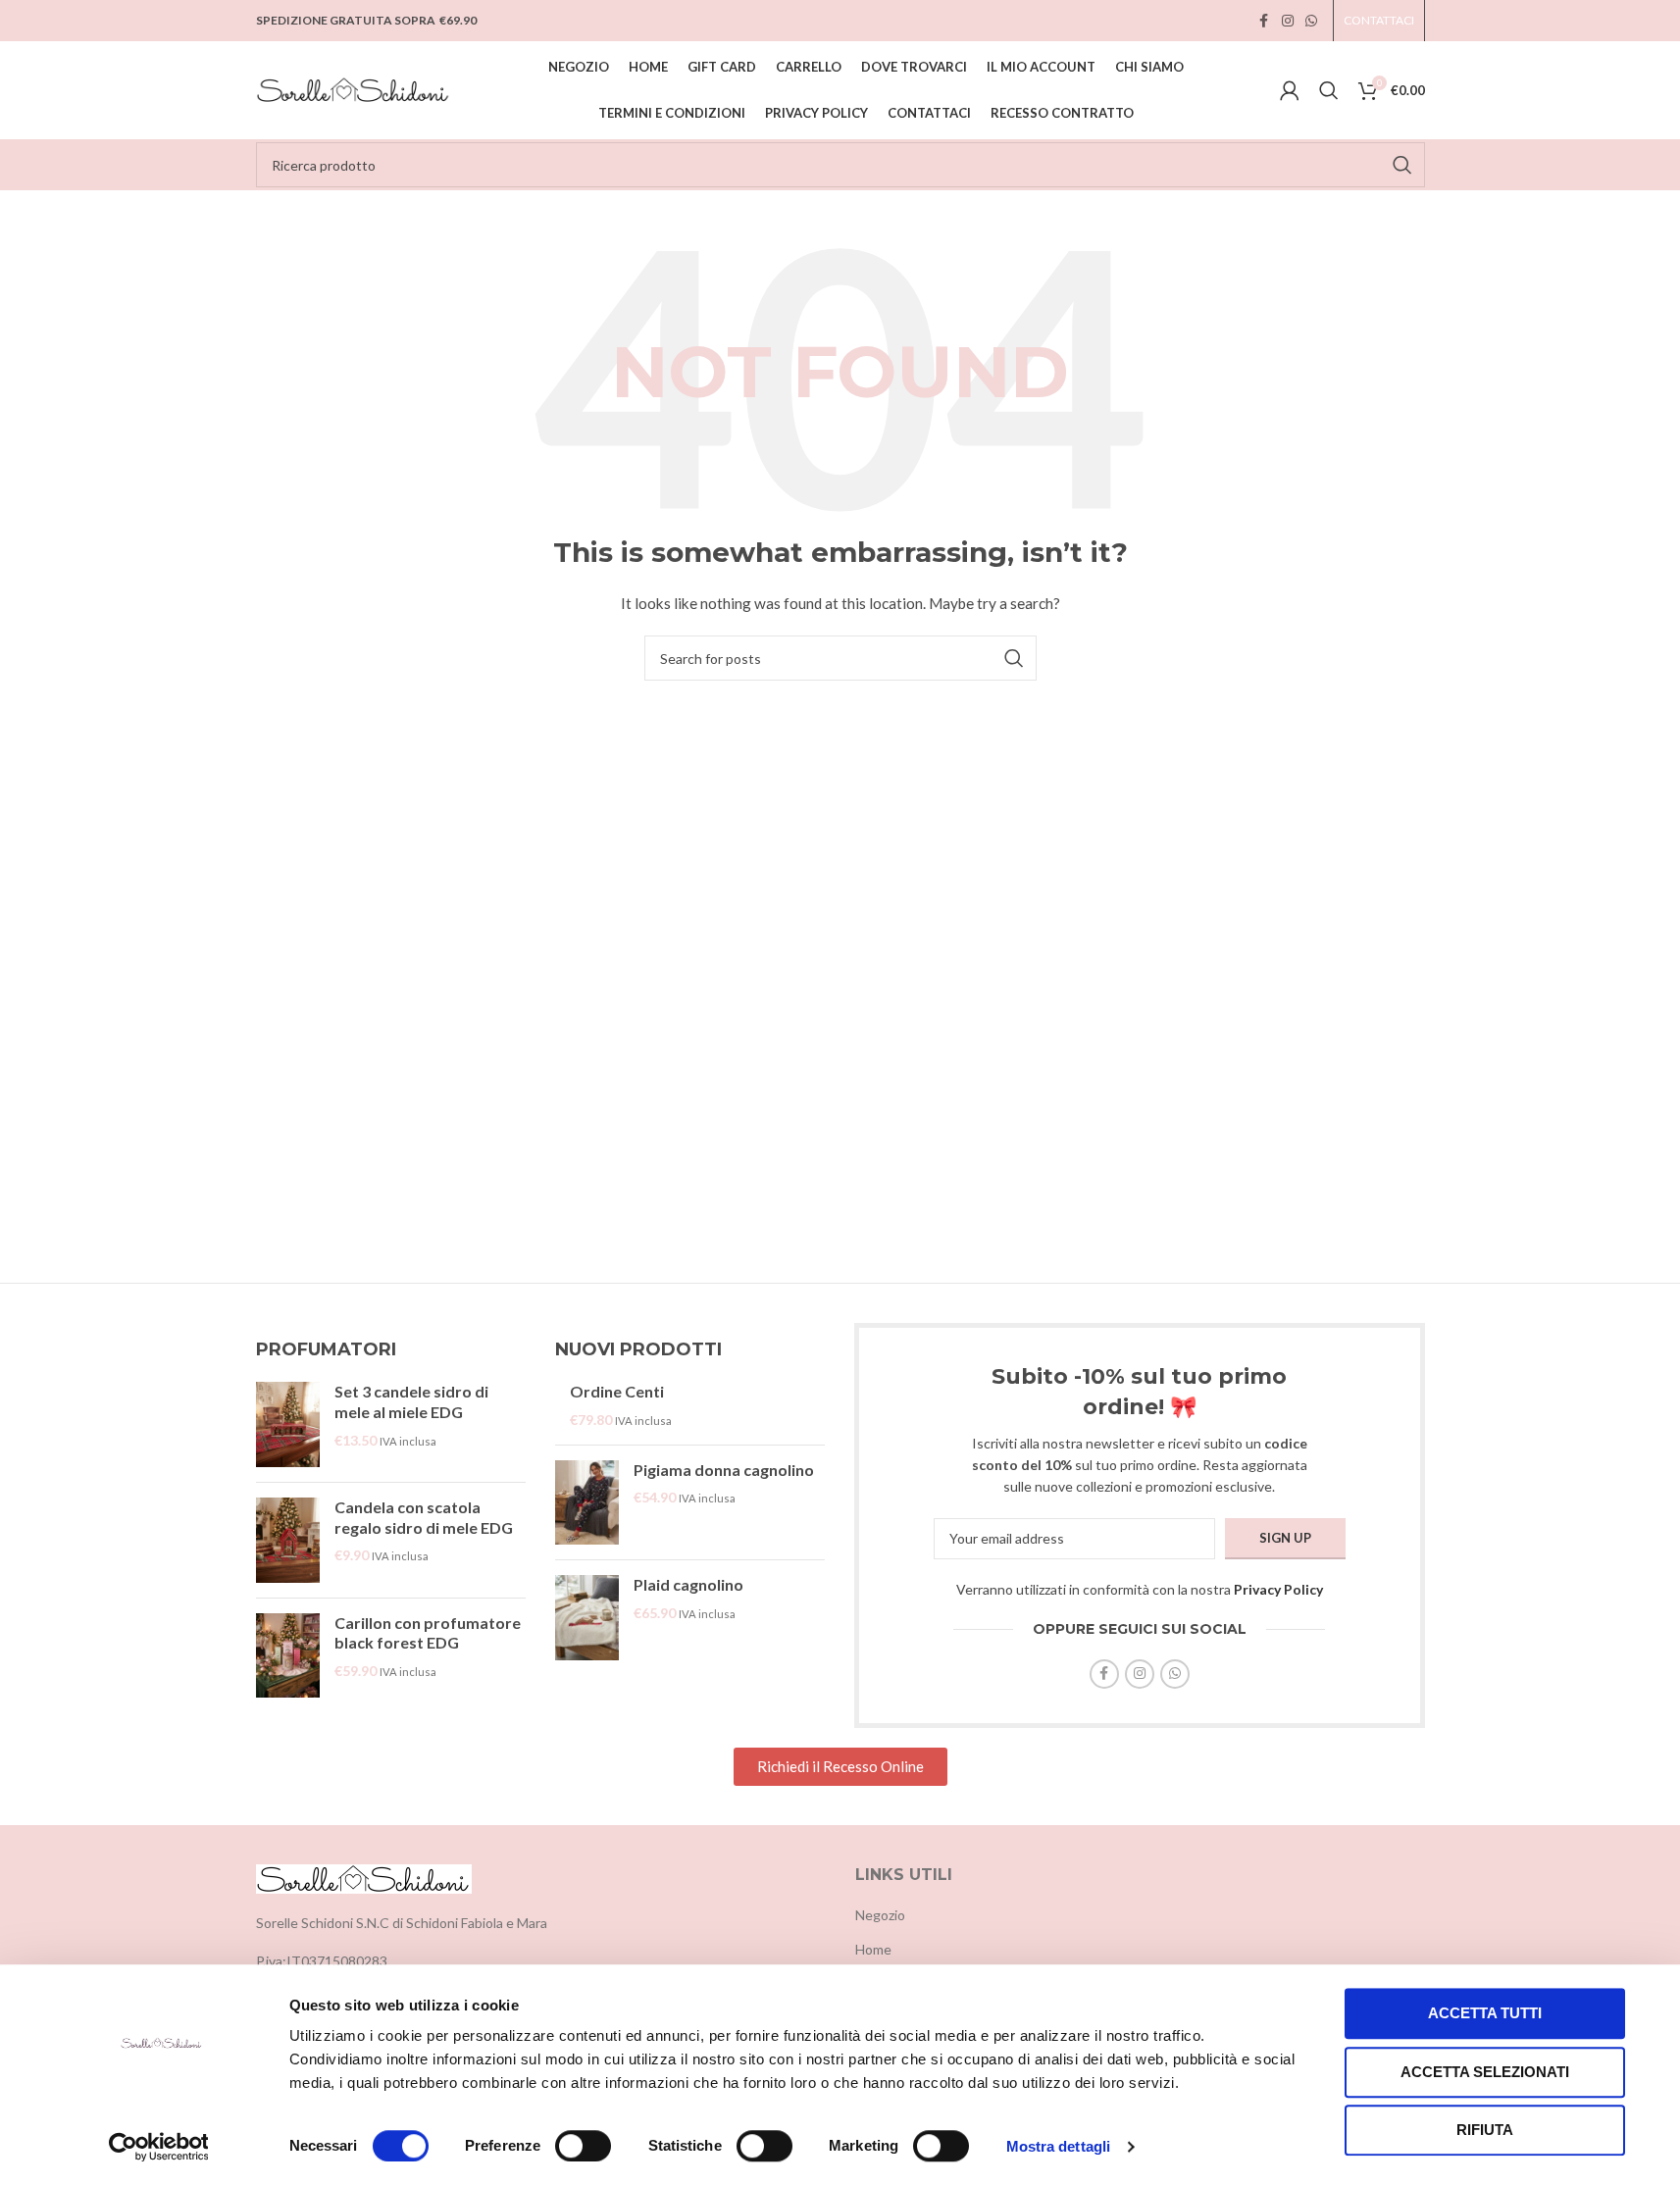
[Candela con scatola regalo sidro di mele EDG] (288, 1540)
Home (873, 1949)
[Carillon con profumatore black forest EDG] (288, 1656)
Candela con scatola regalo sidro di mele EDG (424, 1517)
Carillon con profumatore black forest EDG (428, 1633)
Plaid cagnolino (688, 1584)
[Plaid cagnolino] (587, 1618)
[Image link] (364, 1877)
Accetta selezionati (1485, 2072)
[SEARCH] (1402, 165)
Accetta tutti (1485, 2013)
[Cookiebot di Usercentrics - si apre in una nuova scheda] (158, 2147)
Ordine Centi (617, 1391)
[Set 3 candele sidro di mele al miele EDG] (288, 1424)
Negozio (880, 1915)
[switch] (583, 2146)
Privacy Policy (1278, 1589)
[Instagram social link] (1288, 21)
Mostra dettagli (1059, 2146)
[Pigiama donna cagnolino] (587, 1503)
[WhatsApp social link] (1311, 21)
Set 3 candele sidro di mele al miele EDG (411, 1401)
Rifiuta (1485, 2130)
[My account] (1290, 90)
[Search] (1329, 90)
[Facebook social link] (1264, 21)
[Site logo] (354, 89)
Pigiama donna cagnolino (724, 1470)
